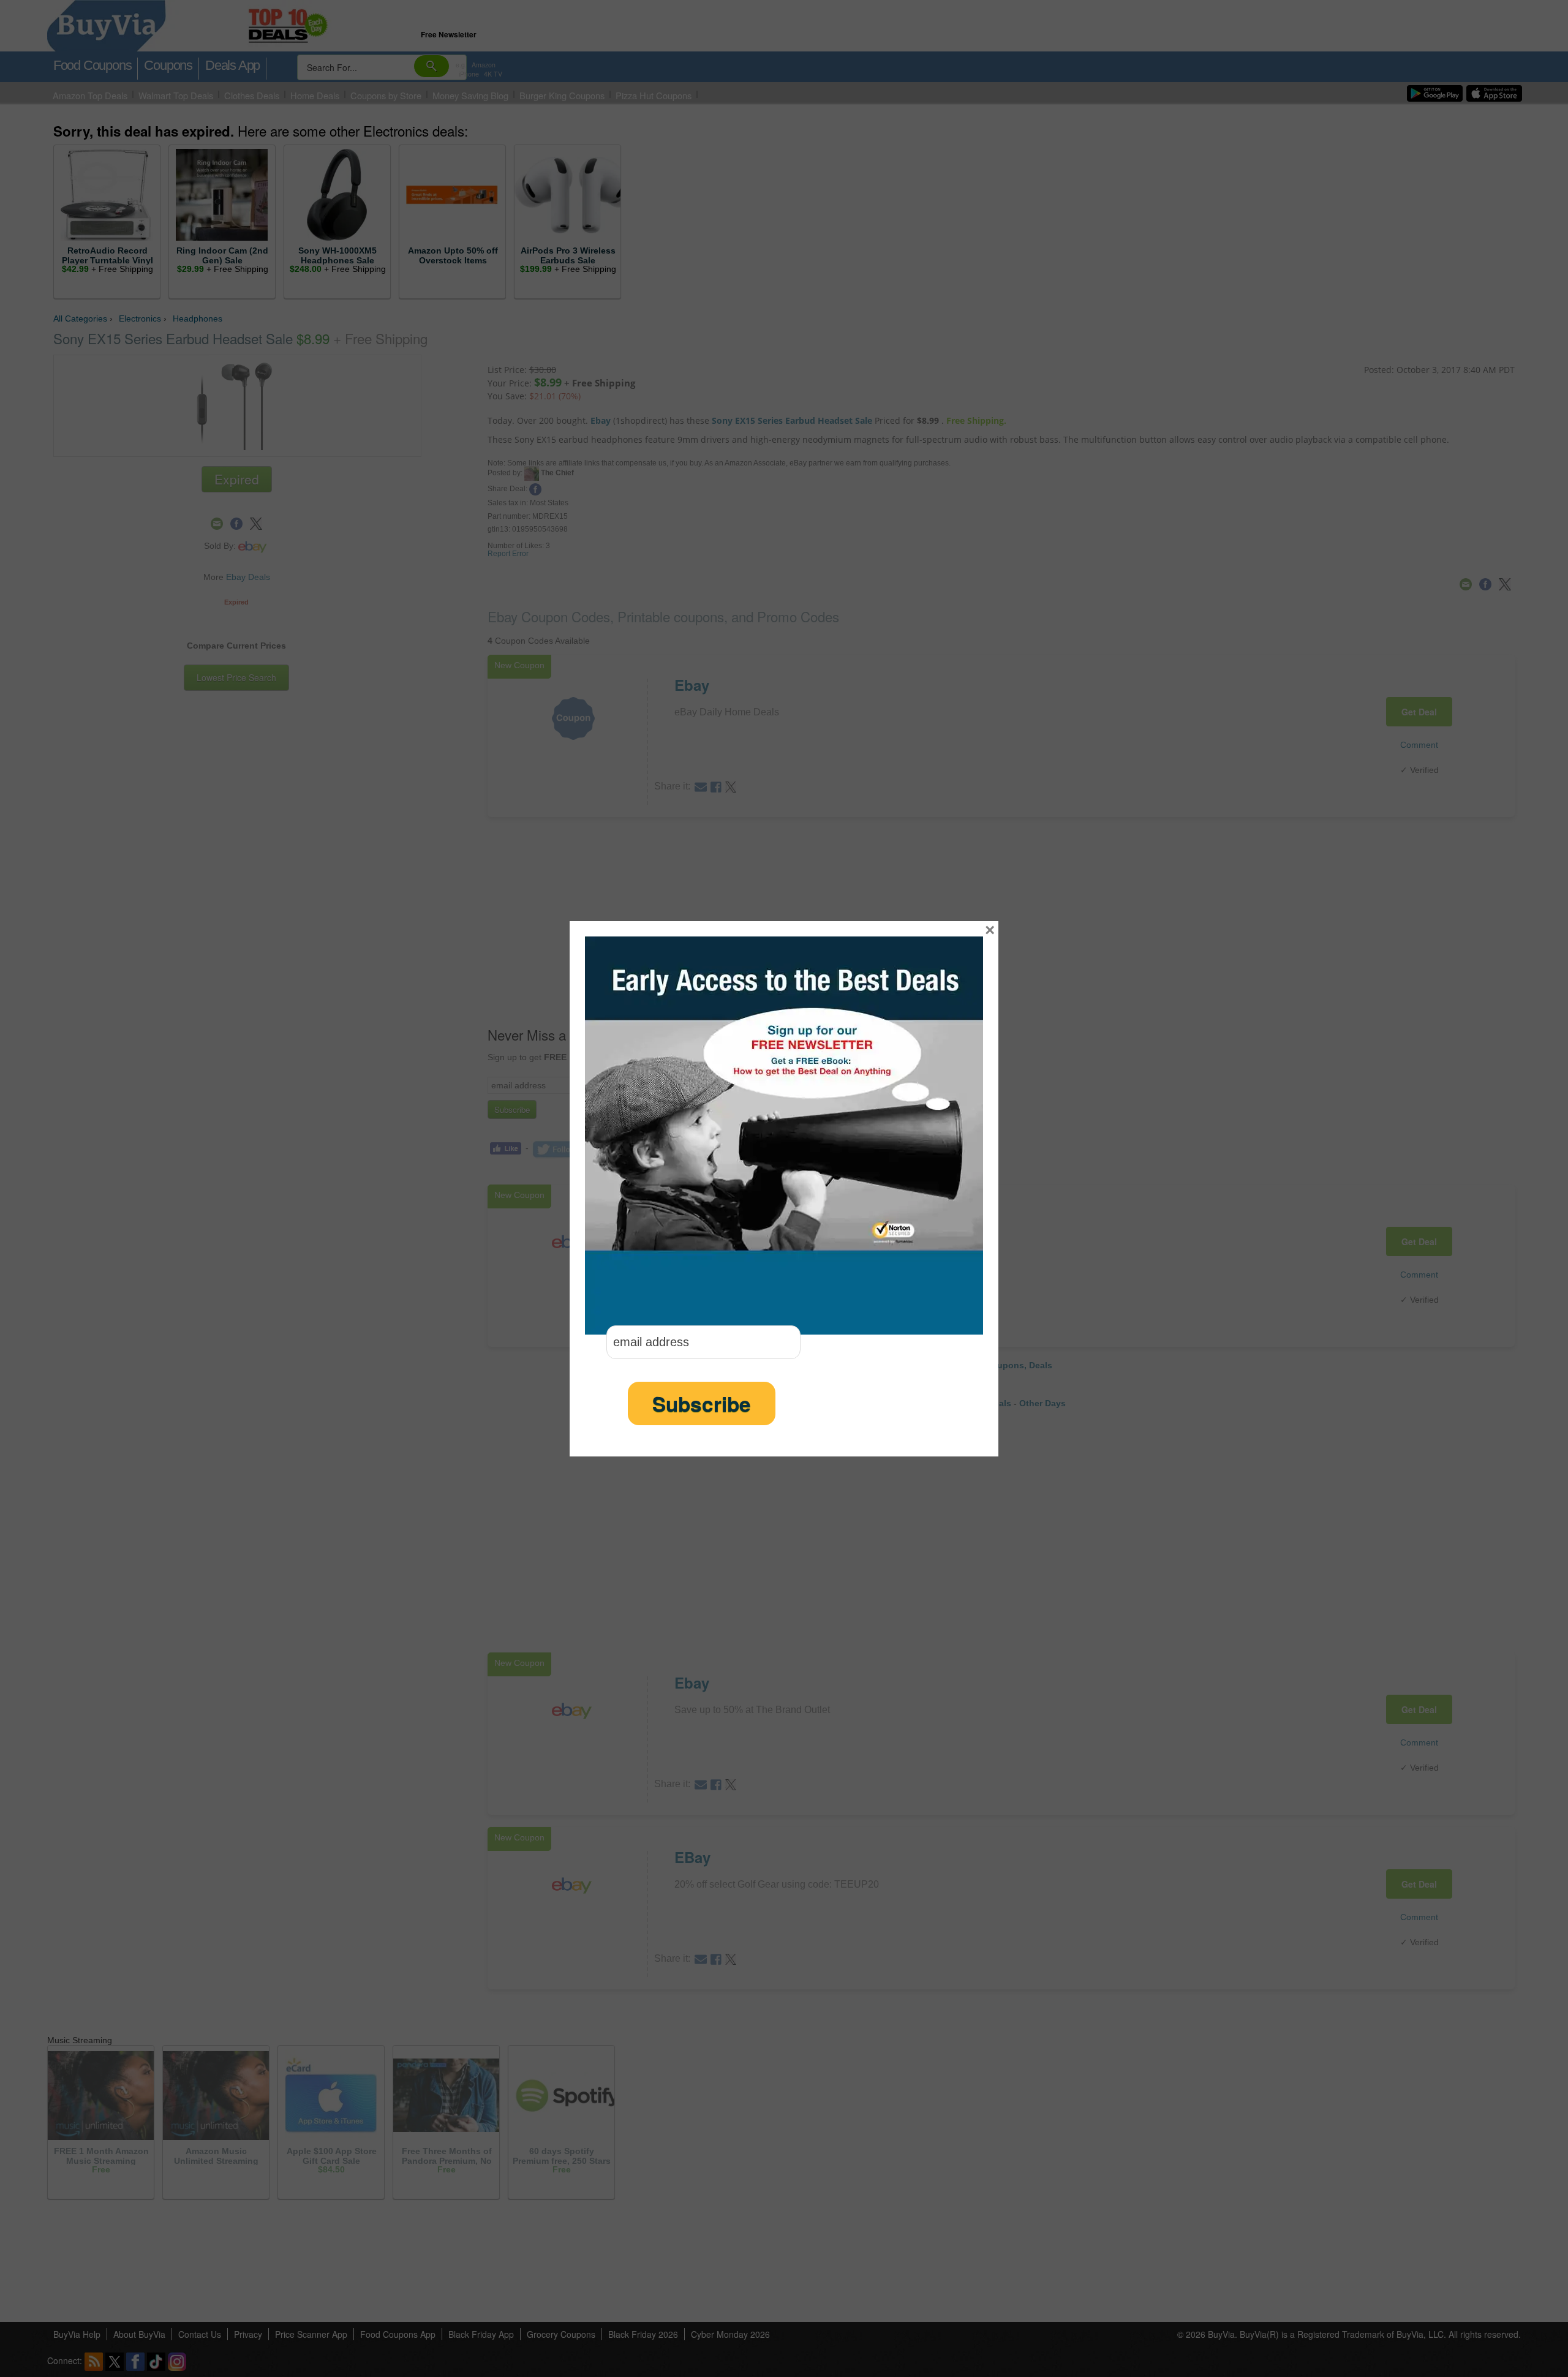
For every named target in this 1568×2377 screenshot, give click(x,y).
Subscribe (702, 1403)
